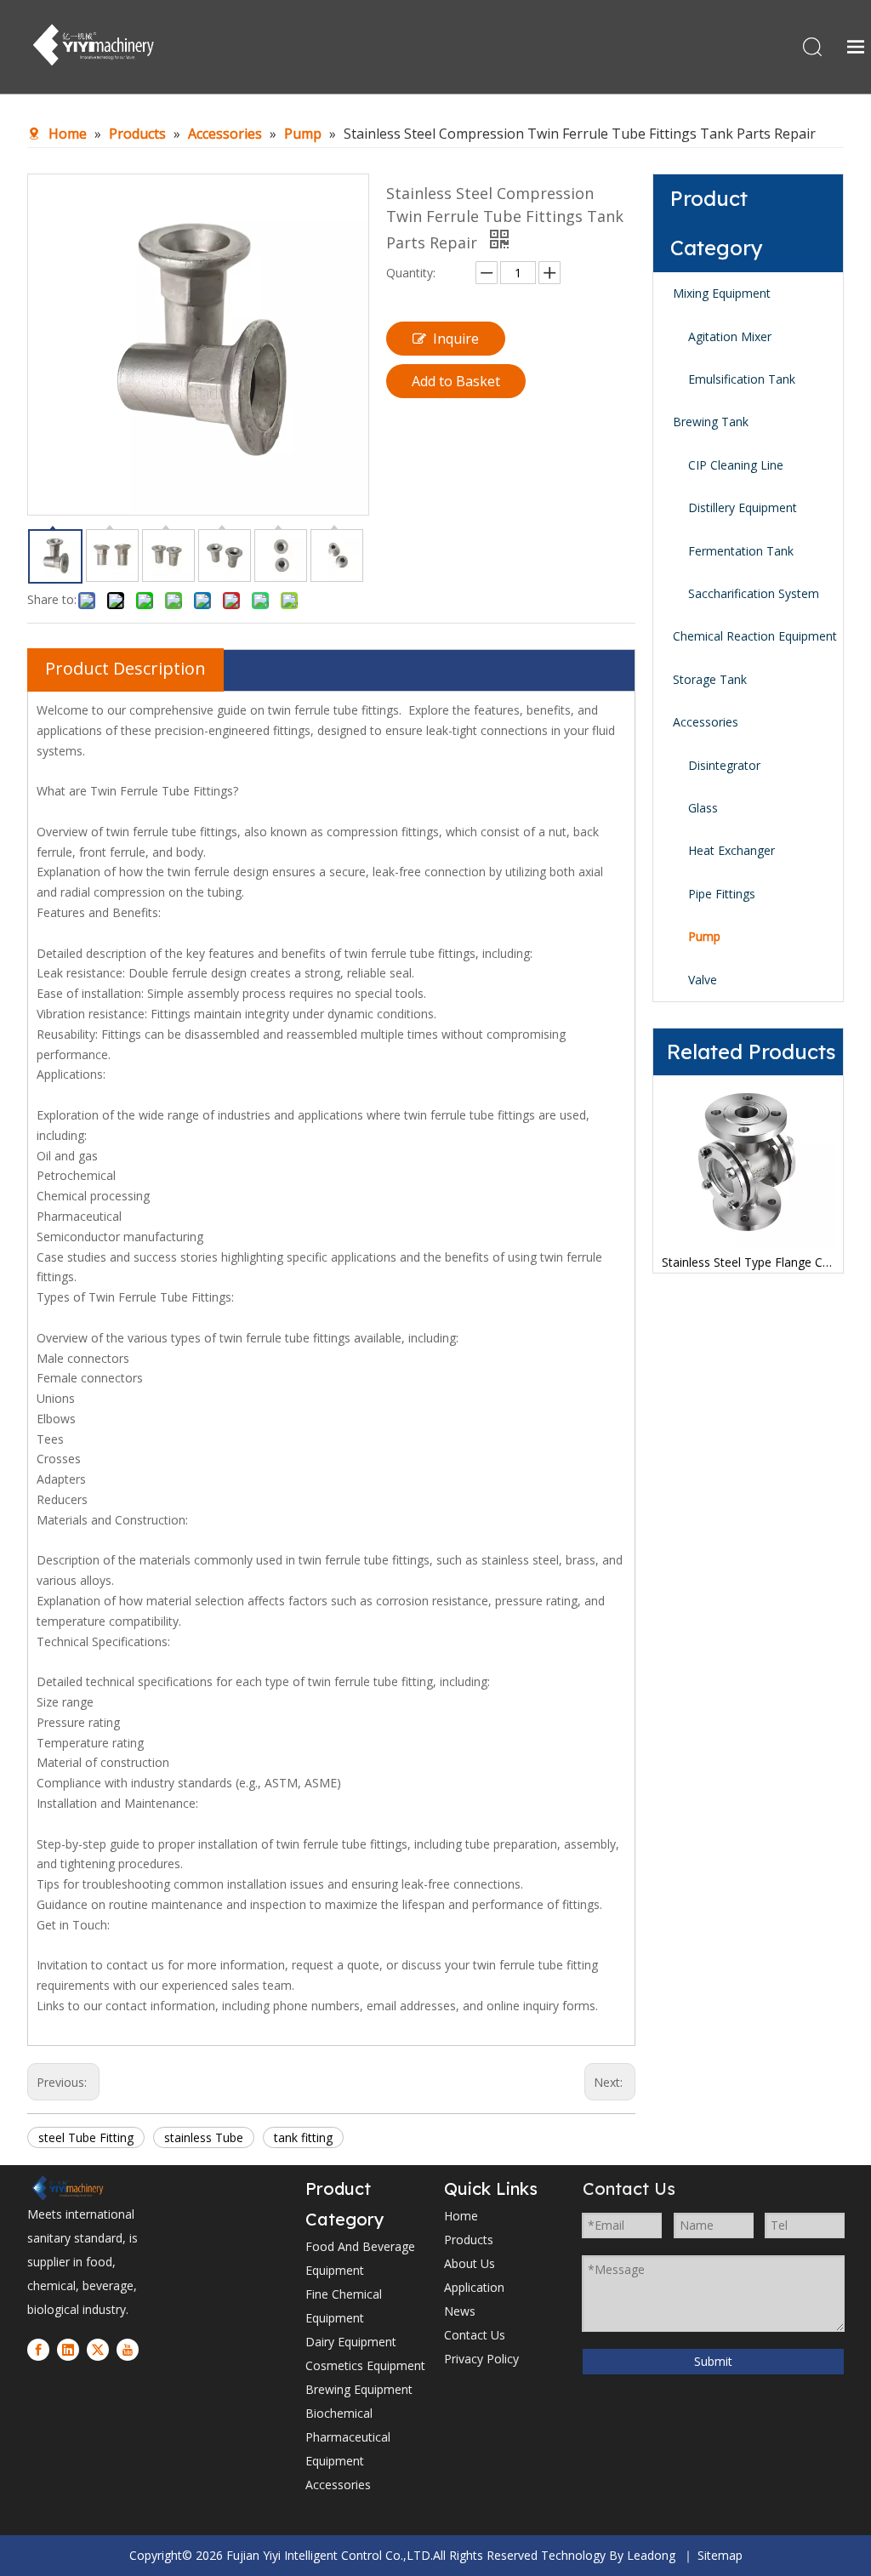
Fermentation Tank (741, 551)
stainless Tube (204, 2137)
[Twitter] (98, 2350)
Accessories (706, 722)
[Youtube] (128, 2350)
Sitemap (720, 2555)
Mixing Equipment (722, 293)
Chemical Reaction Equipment (755, 636)
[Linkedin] (68, 2350)
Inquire (456, 339)
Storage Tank (710, 679)
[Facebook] (38, 2350)
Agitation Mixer (730, 336)
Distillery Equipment (743, 507)
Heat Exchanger (732, 850)
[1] (67, 2188)
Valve (703, 980)
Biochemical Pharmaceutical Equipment (348, 2437)
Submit (713, 2361)
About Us (470, 2263)
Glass (703, 808)
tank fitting (303, 2137)
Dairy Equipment (351, 2342)
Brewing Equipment (359, 2389)
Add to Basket (456, 381)
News (460, 2311)
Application (474, 2287)
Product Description (125, 668)
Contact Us (475, 2335)
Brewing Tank (711, 422)
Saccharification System (754, 593)
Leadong (651, 2555)
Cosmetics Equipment (365, 2365)
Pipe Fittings (722, 894)
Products (469, 2240)
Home (461, 2216)
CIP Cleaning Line (736, 465)
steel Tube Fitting (86, 2137)
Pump (704, 936)
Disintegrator (724, 765)
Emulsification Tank (742, 379)
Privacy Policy (481, 2359)
